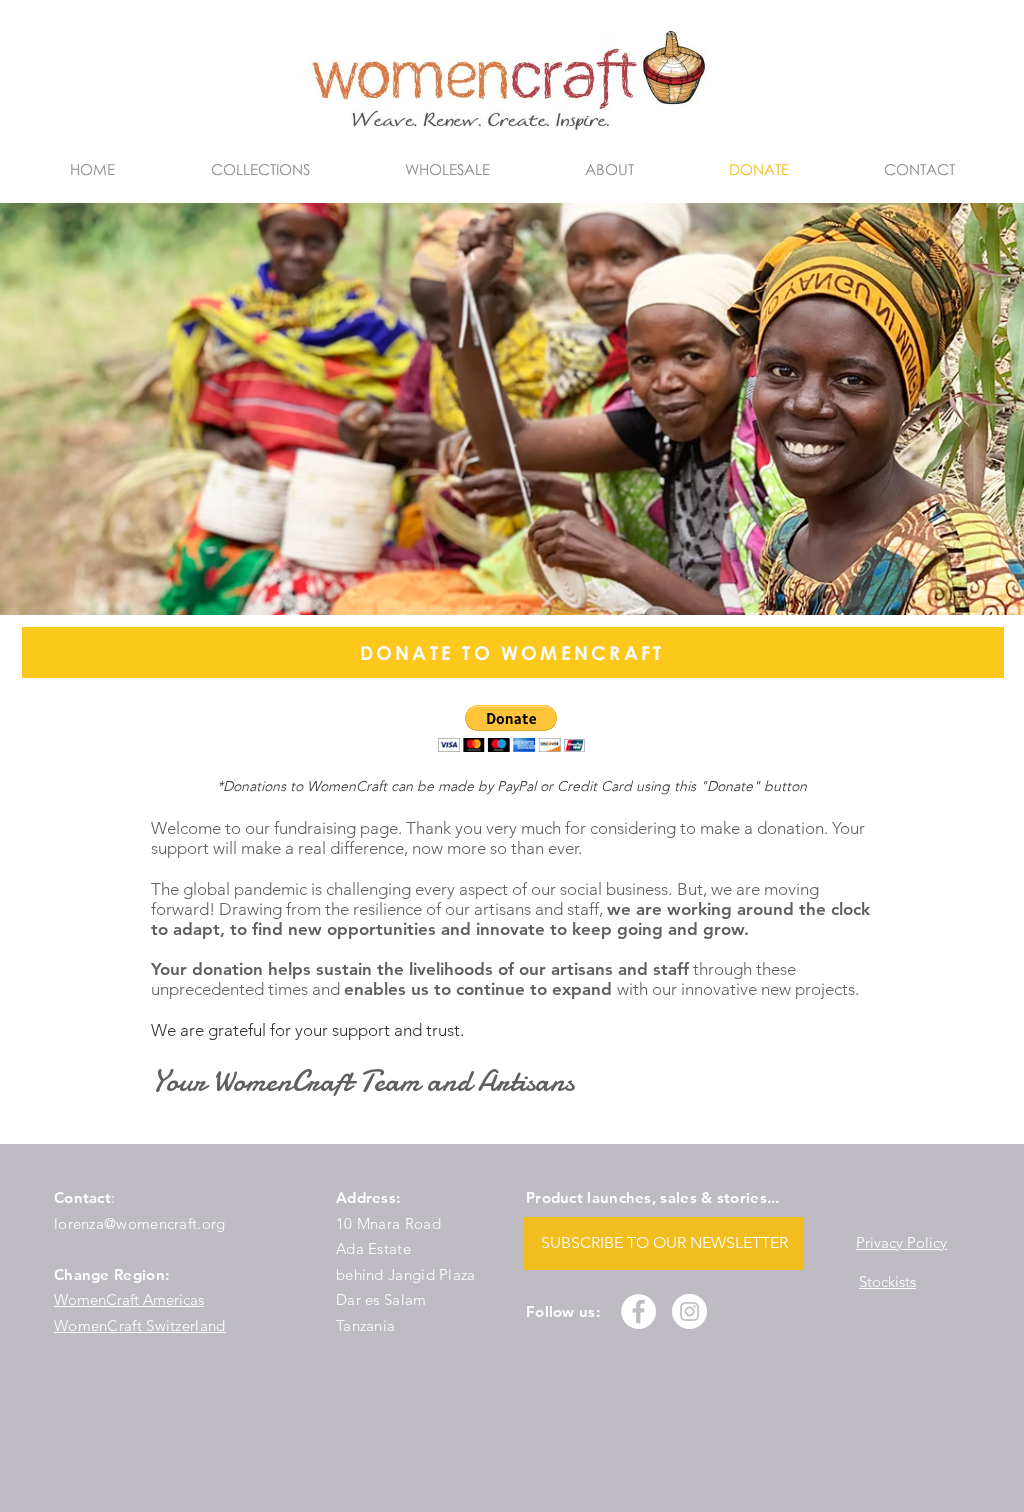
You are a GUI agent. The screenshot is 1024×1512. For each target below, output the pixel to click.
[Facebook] (638, 1311)
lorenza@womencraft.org (140, 1223)
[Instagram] (689, 1311)
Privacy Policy (901, 1242)
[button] (511, 728)
